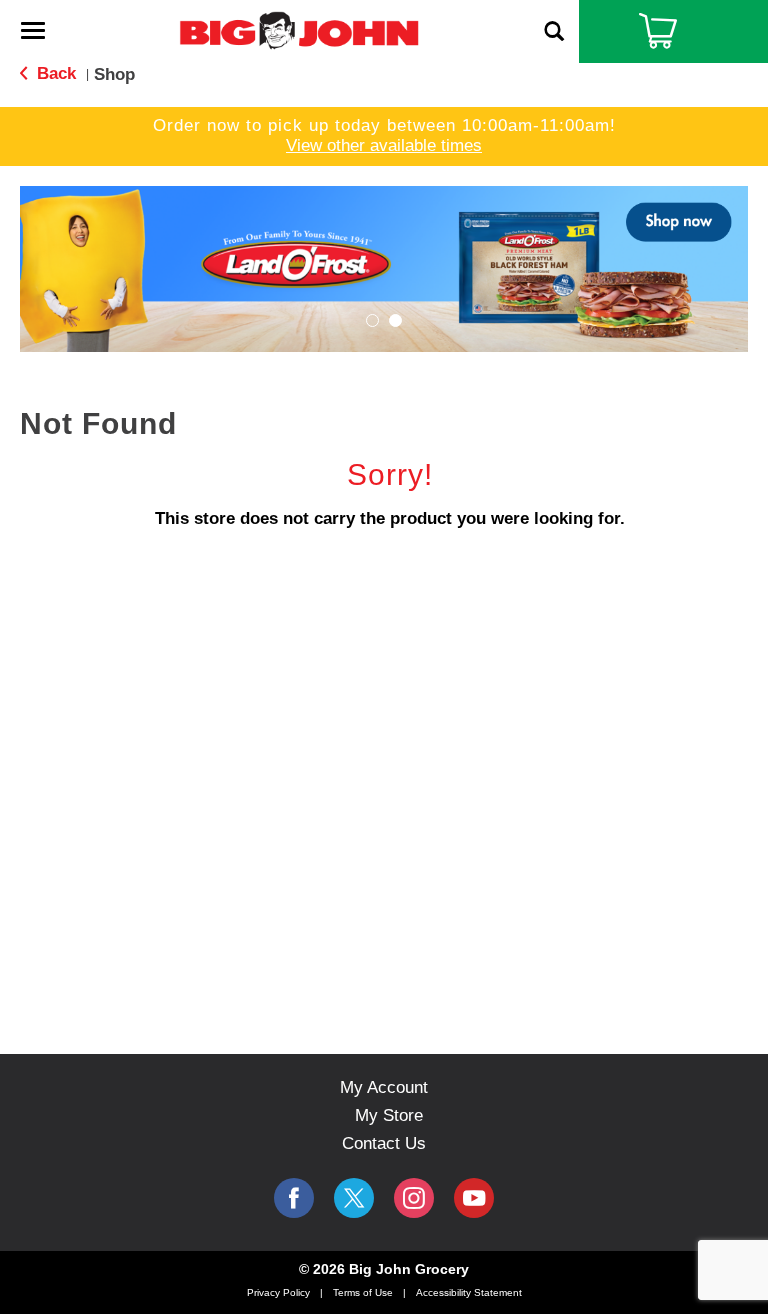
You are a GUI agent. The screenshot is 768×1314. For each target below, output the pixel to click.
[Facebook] (294, 1198)
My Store (389, 1115)
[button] (384, 267)
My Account (384, 1087)
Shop (114, 74)
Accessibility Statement (469, 1292)
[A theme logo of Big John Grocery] (299, 29)
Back (54, 73)
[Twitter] (354, 1198)
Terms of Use (363, 1292)
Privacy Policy (278, 1292)
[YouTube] (414, 1198)
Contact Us (384, 1143)
